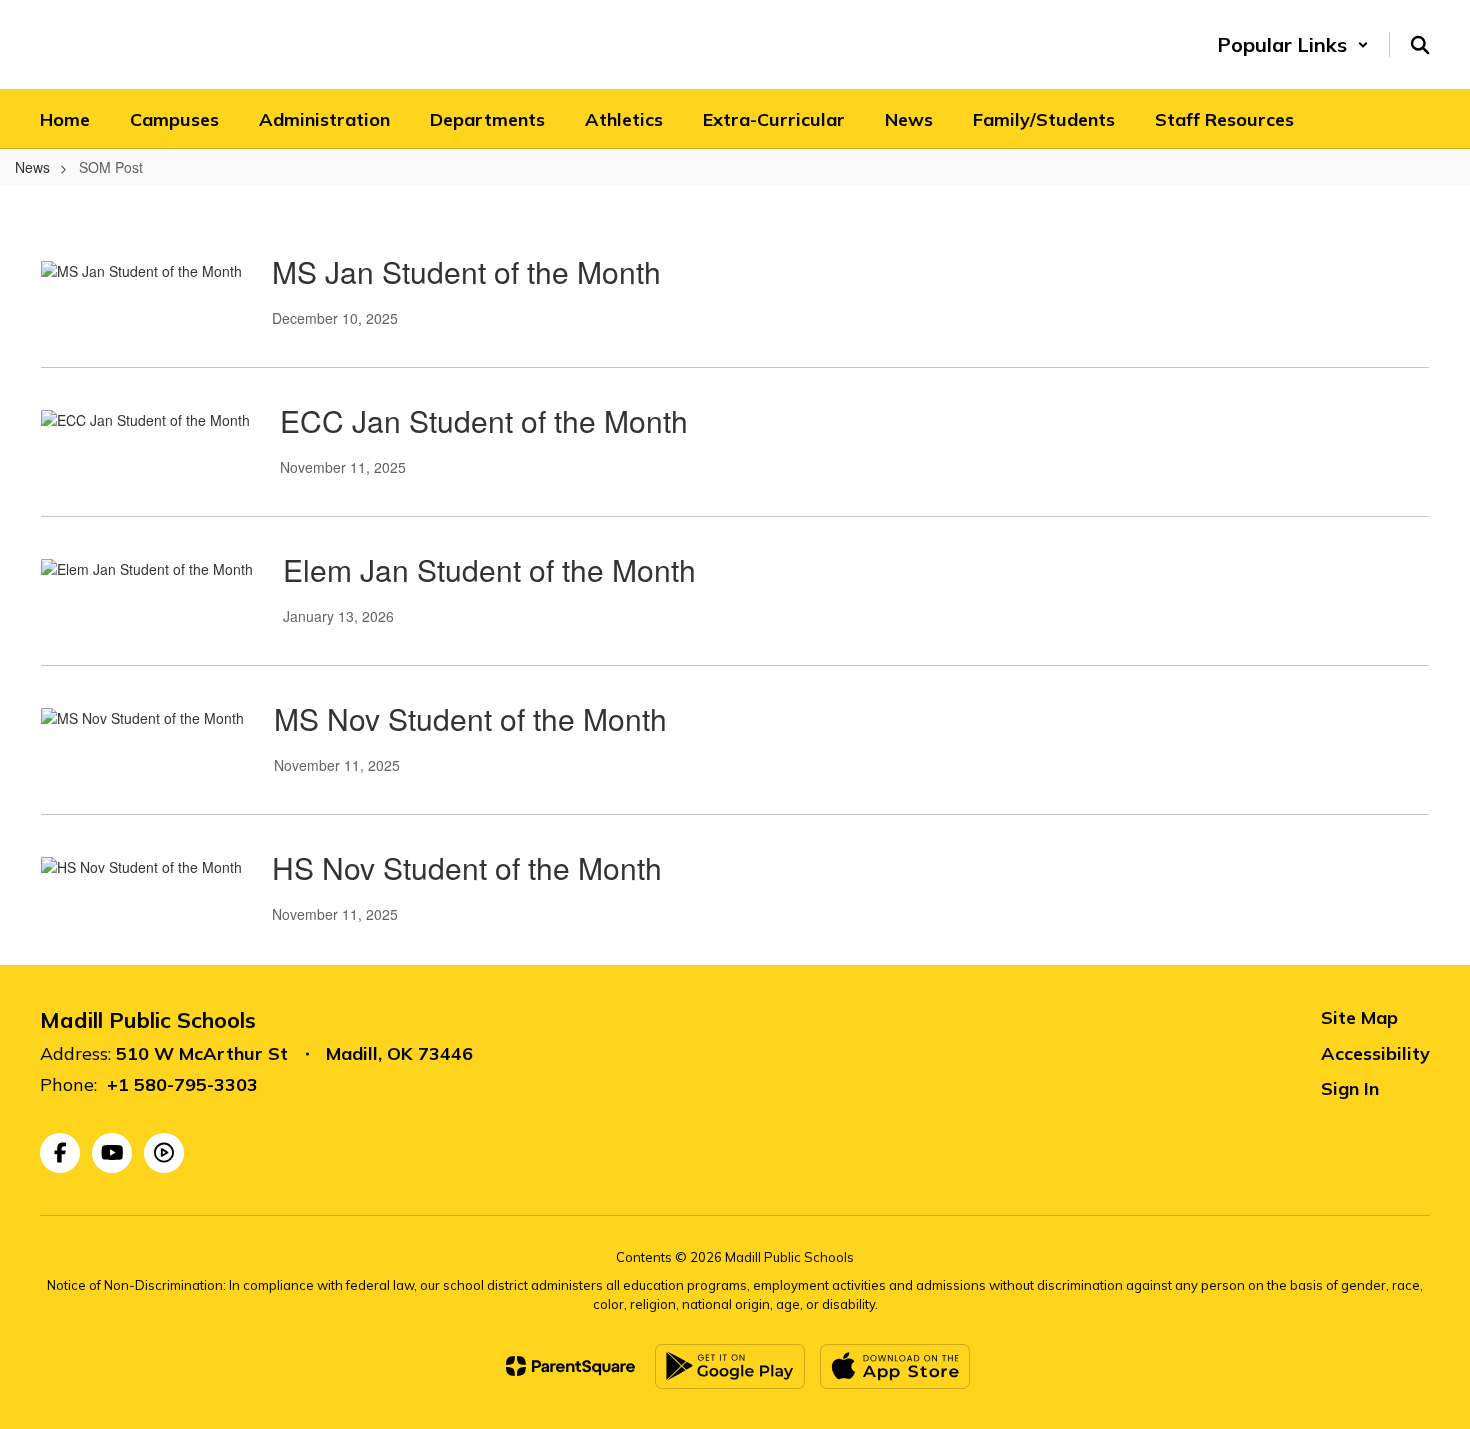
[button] (1293, 44)
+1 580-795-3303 (182, 1084)
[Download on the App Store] (895, 1366)
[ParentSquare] (570, 1366)
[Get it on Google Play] (730, 1366)
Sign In (1350, 1088)
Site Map (1359, 1017)
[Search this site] (1420, 45)
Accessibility (1375, 1053)
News (32, 167)
